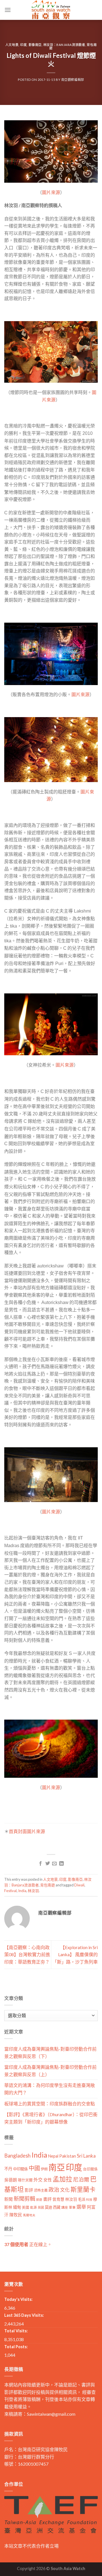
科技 (89, 2199)
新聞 (8, 2199)
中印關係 (20, 2169)
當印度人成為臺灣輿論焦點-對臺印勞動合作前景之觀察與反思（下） (50, 2052)
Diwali (79, 1885)
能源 (33, 2207)
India (22, 1891)
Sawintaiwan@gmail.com (51, 2414)
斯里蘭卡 (83, 2189)
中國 (34, 2168)
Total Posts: (16, 2347)
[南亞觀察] (51, 10)
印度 (23, 45)
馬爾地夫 (29, 2215)
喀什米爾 (25, 2180)
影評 (29, 2190)
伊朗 (44, 2169)
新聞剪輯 (24, 2199)
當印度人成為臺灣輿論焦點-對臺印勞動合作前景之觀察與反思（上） (50, 2071)
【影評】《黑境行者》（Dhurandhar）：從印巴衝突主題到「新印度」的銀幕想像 (51, 2118)
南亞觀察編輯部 (73, 80)
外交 (38, 2180)
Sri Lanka (86, 2156)
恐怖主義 (41, 2190)
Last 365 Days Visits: (24, 2315)
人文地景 (12, 45)
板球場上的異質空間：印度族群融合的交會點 (50, 2104)
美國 (25, 2207)
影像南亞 (35, 45)
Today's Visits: (18, 2299)
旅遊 (39, 2199)
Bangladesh (17, 2156)
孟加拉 (62, 2179)
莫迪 (48, 2207)
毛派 (82, 2199)
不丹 (8, 2169)
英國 (41, 2207)
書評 (47, 2199)
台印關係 (90, 2169)
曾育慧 (58, 2199)
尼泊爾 (81, 2179)
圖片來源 (51, 192)
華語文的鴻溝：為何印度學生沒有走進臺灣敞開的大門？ (50, 2089)
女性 (48, 2180)
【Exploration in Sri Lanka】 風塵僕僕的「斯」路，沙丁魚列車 (75, 1954)
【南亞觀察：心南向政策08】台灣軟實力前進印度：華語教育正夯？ (27, 1954)
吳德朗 (11, 2180)
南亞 (57, 2167)
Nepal (53, 2156)
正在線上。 (28, 2244)
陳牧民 (16, 2215)
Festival (10, 1891)
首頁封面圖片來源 (27, 1831)
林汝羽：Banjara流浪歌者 (64, 45)
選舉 (81, 2207)
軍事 (72, 2207)
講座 (65, 2207)
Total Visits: (16, 2331)
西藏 (57, 2207)
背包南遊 (48, 1885)
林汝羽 (33, 1891)
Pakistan (68, 2156)
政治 (54, 2190)
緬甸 (17, 2207)
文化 (65, 2190)
